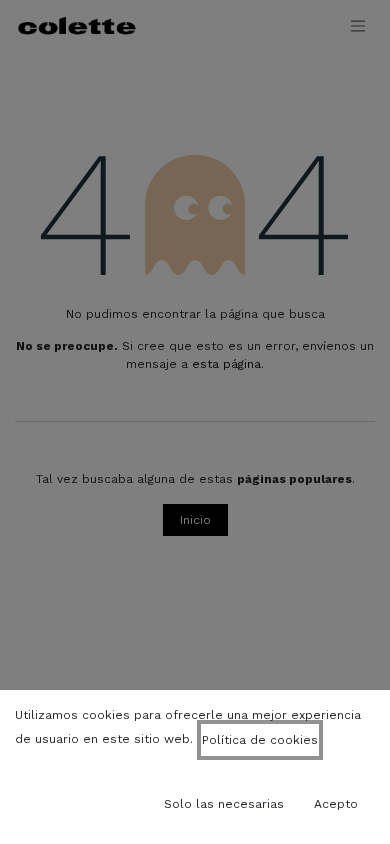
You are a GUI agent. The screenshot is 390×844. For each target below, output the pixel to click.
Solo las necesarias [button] (224, 804)
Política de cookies (260, 740)
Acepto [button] (336, 804)
